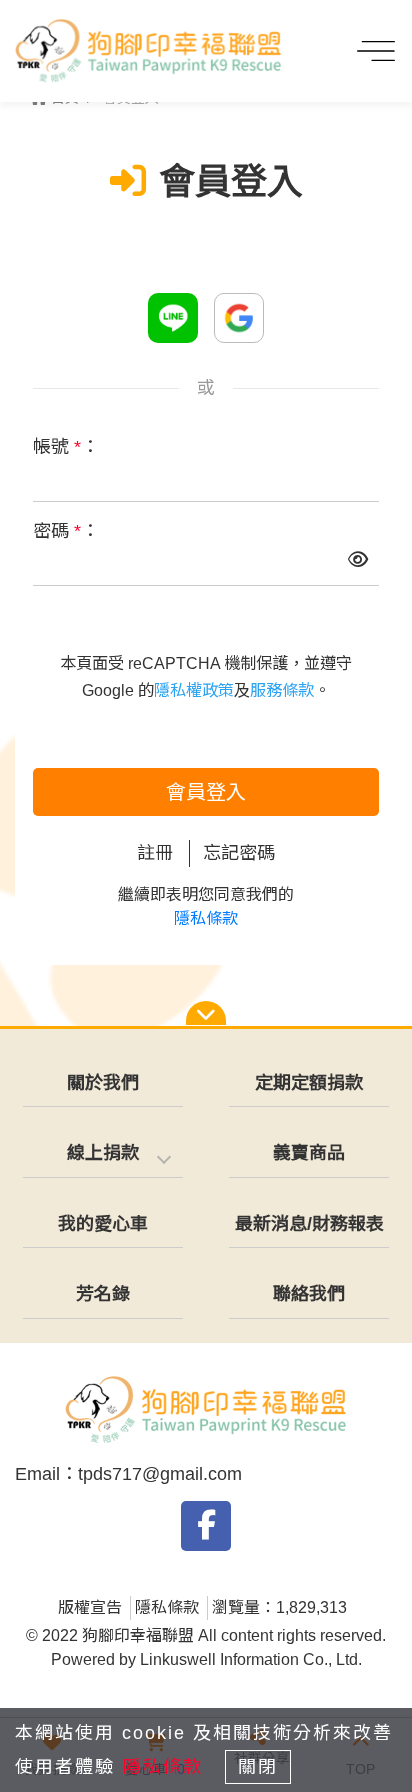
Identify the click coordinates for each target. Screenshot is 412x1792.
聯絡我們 (309, 1294)
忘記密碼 (239, 853)
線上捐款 (103, 1153)
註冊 (155, 853)
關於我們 (103, 1083)
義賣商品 (309, 1153)
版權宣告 (90, 1607)
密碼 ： (66, 531)
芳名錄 (103, 1294)
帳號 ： (66, 447)
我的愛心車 (103, 1224)
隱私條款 (206, 918)
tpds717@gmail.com (160, 1474)
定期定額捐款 (309, 1083)
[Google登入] (239, 318)
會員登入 (206, 792)
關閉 (258, 1767)
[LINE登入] (173, 318)
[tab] (103, 1154)
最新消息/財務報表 (309, 1224)
